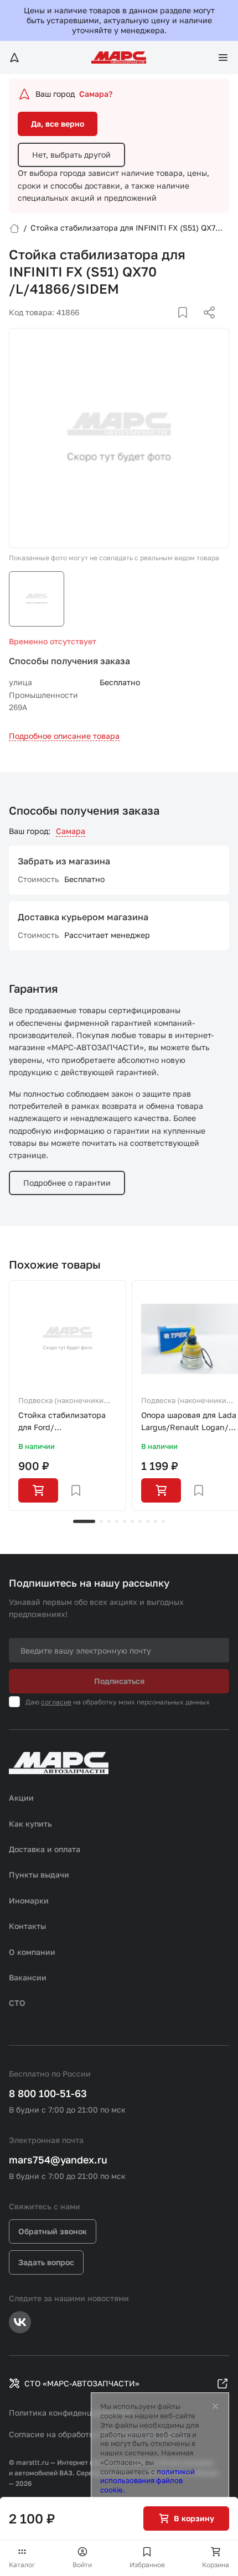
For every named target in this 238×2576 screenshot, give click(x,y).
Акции (21, 1798)
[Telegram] (152, 326)
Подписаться (119, 1681)
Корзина (216, 2565)
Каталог (22, 2565)
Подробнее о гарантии (67, 1183)
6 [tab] (132, 1521)
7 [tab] (140, 1521)
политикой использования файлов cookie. (148, 2481)
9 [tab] (156, 1521)
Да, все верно (58, 124)
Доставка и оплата (45, 1849)
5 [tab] (125, 1521)
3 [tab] (109, 1521)
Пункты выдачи (39, 1874)
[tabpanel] (68, 1396)
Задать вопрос (46, 2262)
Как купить (30, 1824)
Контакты (27, 1926)
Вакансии (28, 1977)
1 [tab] (84, 1521)
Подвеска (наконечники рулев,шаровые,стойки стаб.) (61, 1401)
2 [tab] (101, 1521)
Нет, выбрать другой (71, 155)
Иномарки (29, 1900)
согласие (56, 1702)
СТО (17, 2003)
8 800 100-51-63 (48, 2093)
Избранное (147, 2565)
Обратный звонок (53, 2231)
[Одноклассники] (188, 326)
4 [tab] (117, 1521)
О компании (32, 1952)
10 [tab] (163, 1521)
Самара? (96, 94)
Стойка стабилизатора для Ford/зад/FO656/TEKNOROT (62, 1422)
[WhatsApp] (205, 326)
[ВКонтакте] (170, 326)
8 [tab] (148, 1521)
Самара (71, 831)
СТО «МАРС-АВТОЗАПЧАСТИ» (82, 2383)
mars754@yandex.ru (58, 2160)
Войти (82, 2565)
